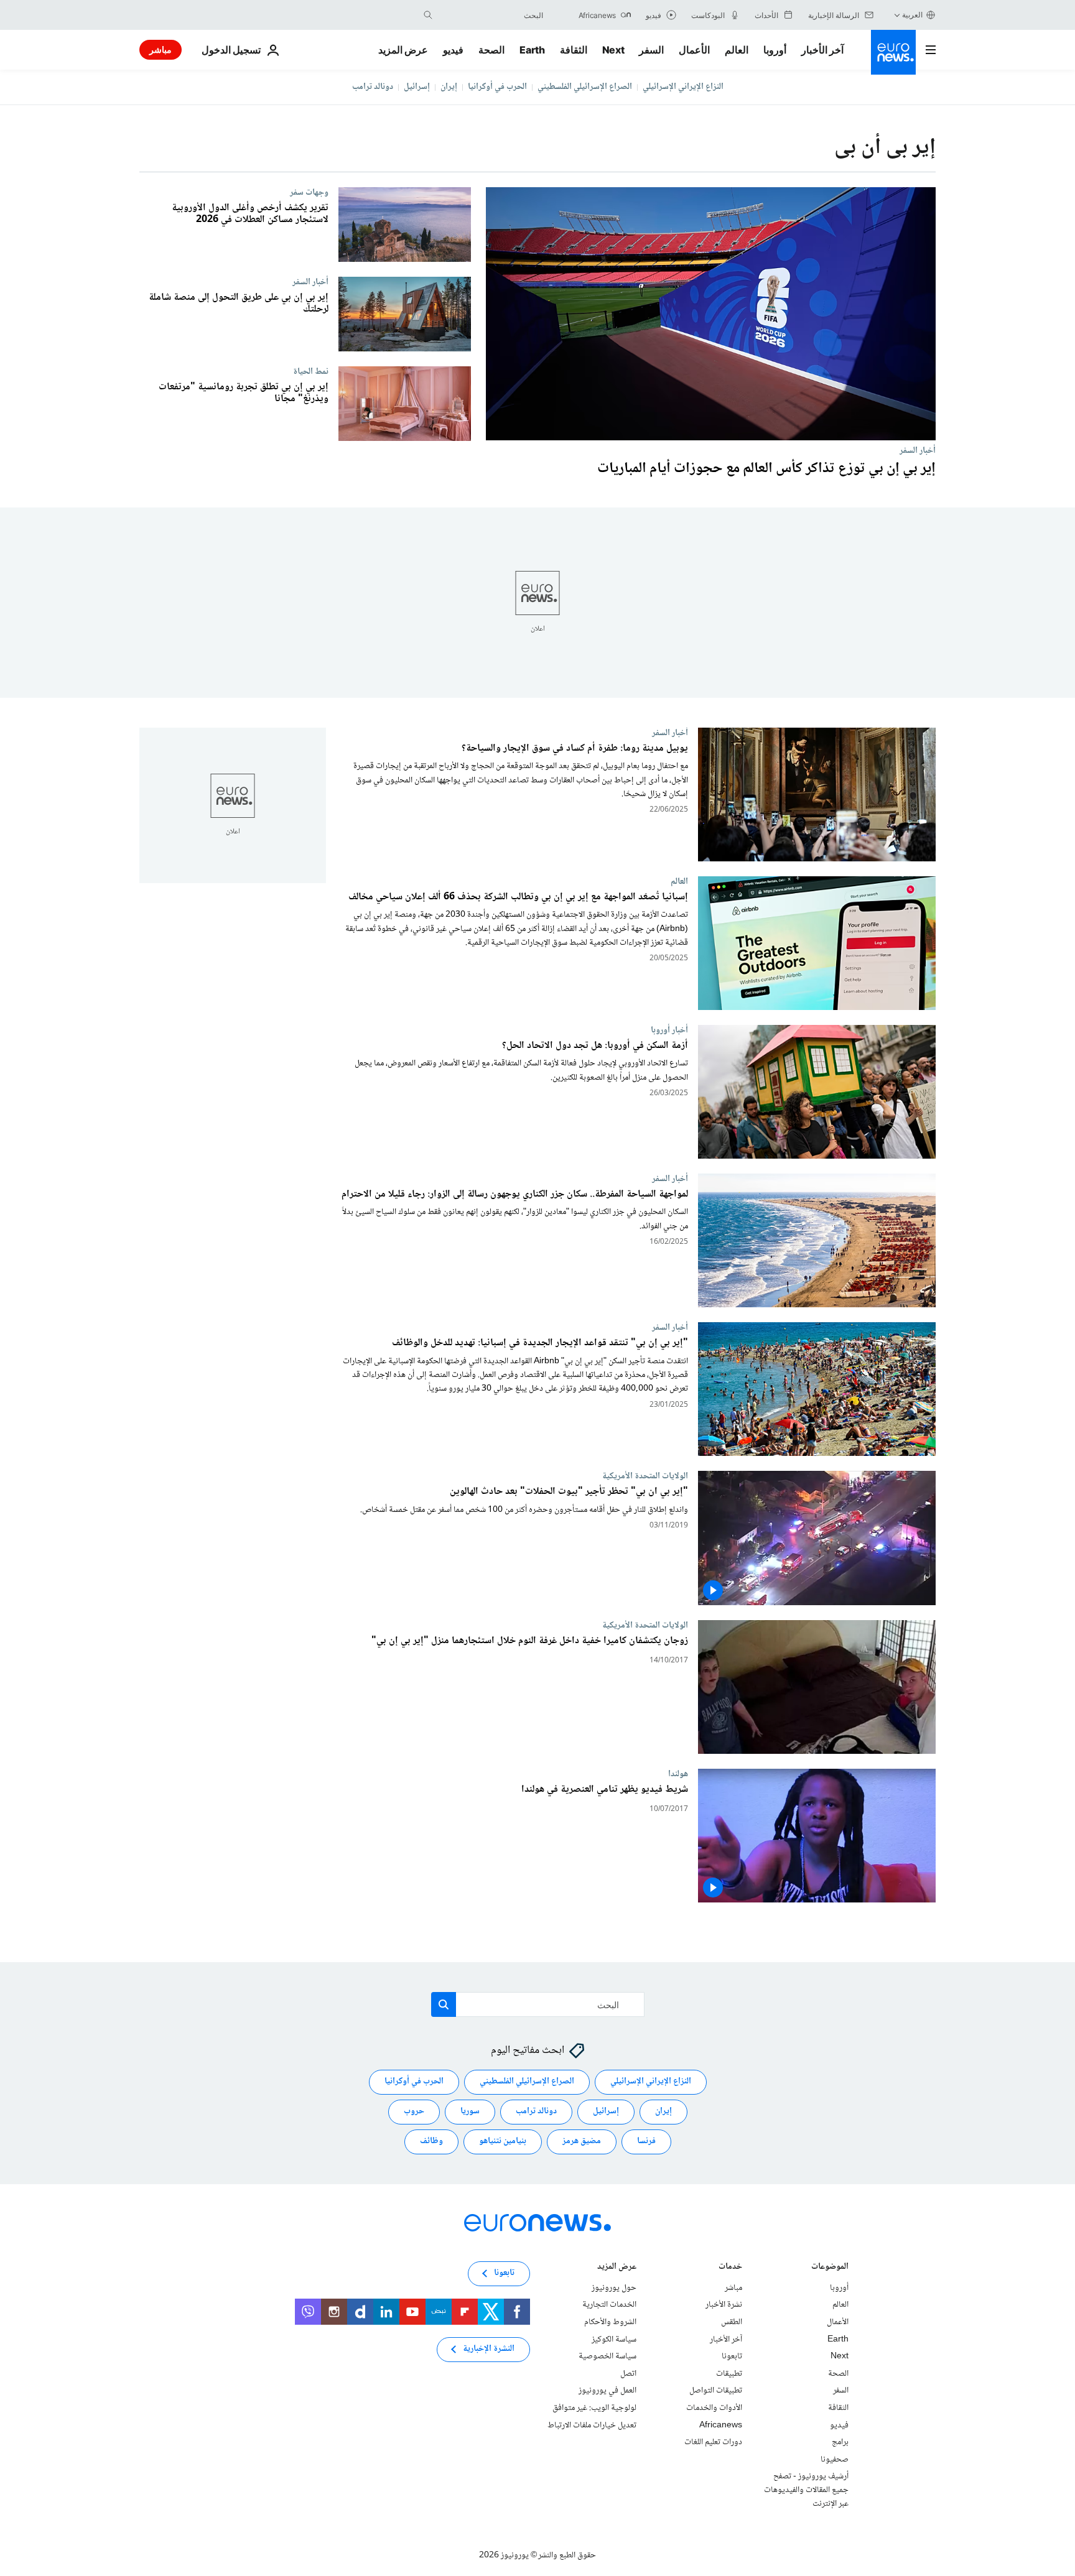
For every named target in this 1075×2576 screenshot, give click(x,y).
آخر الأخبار (822, 50)
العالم (737, 50)
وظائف (431, 2142)
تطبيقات (729, 2374)
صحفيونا (835, 2460)
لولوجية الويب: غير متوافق (594, 2408)
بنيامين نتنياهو (503, 2142)
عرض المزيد (617, 2268)
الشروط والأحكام (610, 2322)
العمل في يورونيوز (607, 2391)
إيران (449, 87)
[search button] (428, 15)
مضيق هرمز (582, 2142)
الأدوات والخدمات (714, 2408)
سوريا (470, 2112)
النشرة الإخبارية (489, 2350)
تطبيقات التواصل (716, 2391)
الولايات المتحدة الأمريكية (645, 1476)
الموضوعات (830, 2268)
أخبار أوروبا (669, 1031)
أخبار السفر (918, 450)
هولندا (678, 1774)
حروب (414, 2112)
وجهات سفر (309, 192)
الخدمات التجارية (609, 2305)
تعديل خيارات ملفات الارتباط (592, 2425)
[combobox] (491, 15)
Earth (532, 50)
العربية (912, 15)
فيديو (453, 50)
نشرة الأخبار (724, 2305)
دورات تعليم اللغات (713, 2442)
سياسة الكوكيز (614, 2340)
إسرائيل (417, 87)
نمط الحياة (311, 371)
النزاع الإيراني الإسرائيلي (683, 87)
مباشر (161, 49)
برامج (840, 2442)
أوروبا (775, 50)
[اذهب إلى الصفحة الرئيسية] (893, 52)
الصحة (491, 50)
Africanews (721, 2425)
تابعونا (732, 2356)
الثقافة (574, 50)
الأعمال (694, 50)
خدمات (730, 2268)
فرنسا (646, 2142)
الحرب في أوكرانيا (497, 87)
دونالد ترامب (373, 87)
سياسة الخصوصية (607, 2356)
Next (613, 50)
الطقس (732, 2322)
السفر (651, 50)
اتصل (628, 2374)
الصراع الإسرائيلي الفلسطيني (585, 87)
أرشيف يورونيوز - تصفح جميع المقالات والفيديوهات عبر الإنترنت (806, 2490)
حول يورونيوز (614, 2288)
